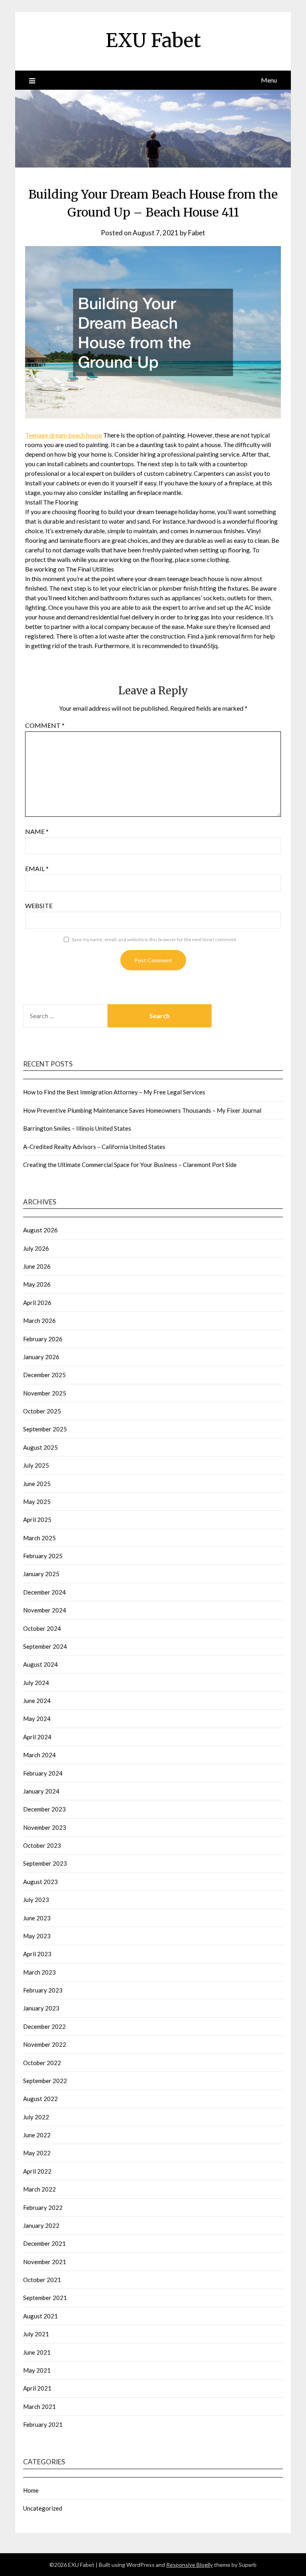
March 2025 (39, 1538)
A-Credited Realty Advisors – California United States (94, 1147)
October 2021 (42, 2280)
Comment (45, 725)
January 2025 (41, 1574)
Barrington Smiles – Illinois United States (77, 1128)
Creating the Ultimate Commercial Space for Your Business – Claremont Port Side (130, 1165)
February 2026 (43, 1339)
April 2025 (37, 1520)
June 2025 (37, 1484)
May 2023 (37, 1936)
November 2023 (45, 1827)
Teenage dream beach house (64, 435)
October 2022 (42, 2063)
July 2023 (36, 1900)
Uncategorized (43, 2508)
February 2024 (43, 1773)
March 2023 (39, 1972)
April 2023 (37, 1954)
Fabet (197, 233)
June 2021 (37, 2352)
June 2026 (37, 1266)
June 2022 (37, 2135)
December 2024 (44, 1592)
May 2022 (37, 2153)
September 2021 (45, 2298)
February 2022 (43, 2207)
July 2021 (36, 2334)
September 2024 (45, 1646)
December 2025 (44, 1375)
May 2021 (37, 2370)
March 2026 (39, 1321)
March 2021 (39, 2407)
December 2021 (44, 2243)
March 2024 (39, 1755)
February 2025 (43, 1556)
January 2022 (41, 2225)
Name (37, 831)
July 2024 (36, 1683)
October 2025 (42, 1411)
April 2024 (37, 1737)
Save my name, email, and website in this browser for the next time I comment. (155, 939)
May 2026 (37, 1284)
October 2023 (42, 1845)
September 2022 (45, 2081)
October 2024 (42, 1628)
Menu (269, 80)
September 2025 (45, 1429)
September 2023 (45, 1863)
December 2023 (44, 1809)
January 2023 (41, 2008)
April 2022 (37, 2171)
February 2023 (43, 1990)
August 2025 (40, 1447)
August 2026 (40, 1230)
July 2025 (36, 1465)
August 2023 (40, 1882)
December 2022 (44, 2026)
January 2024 (41, 1791)
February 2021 (43, 2424)
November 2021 (45, 2262)
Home (31, 2490)
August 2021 (40, 2316)
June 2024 (37, 1701)
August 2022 (40, 2099)
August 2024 (40, 1664)
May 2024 (37, 1719)
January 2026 (41, 1357)
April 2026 (37, 1303)
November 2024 (45, 1610)
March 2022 (39, 2189)
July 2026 (36, 1248)
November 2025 (45, 1393)
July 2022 (36, 2117)
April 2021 (37, 2388)
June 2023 (37, 1918)
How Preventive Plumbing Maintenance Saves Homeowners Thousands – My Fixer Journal (142, 1110)
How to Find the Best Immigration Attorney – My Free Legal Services (114, 1092)
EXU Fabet (153, 40)
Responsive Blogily (189, 2565)
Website (39, 906)
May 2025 (37, 1502)
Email (37, 868)
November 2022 (45, 2044)
